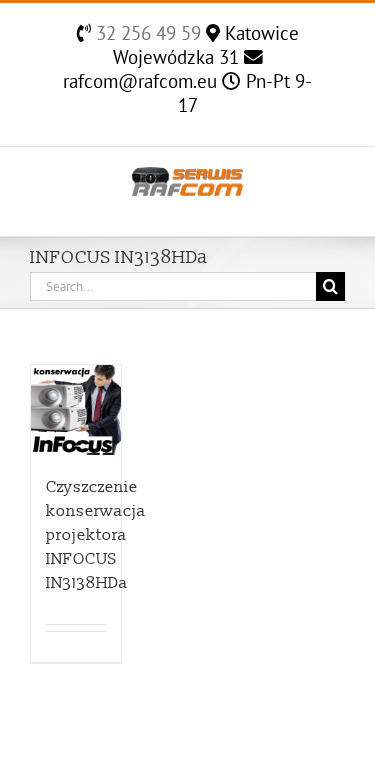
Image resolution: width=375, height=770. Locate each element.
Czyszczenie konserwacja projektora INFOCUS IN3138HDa (96, 535)
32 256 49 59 (146, 33)
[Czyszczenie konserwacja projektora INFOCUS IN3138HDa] (76, 410)
